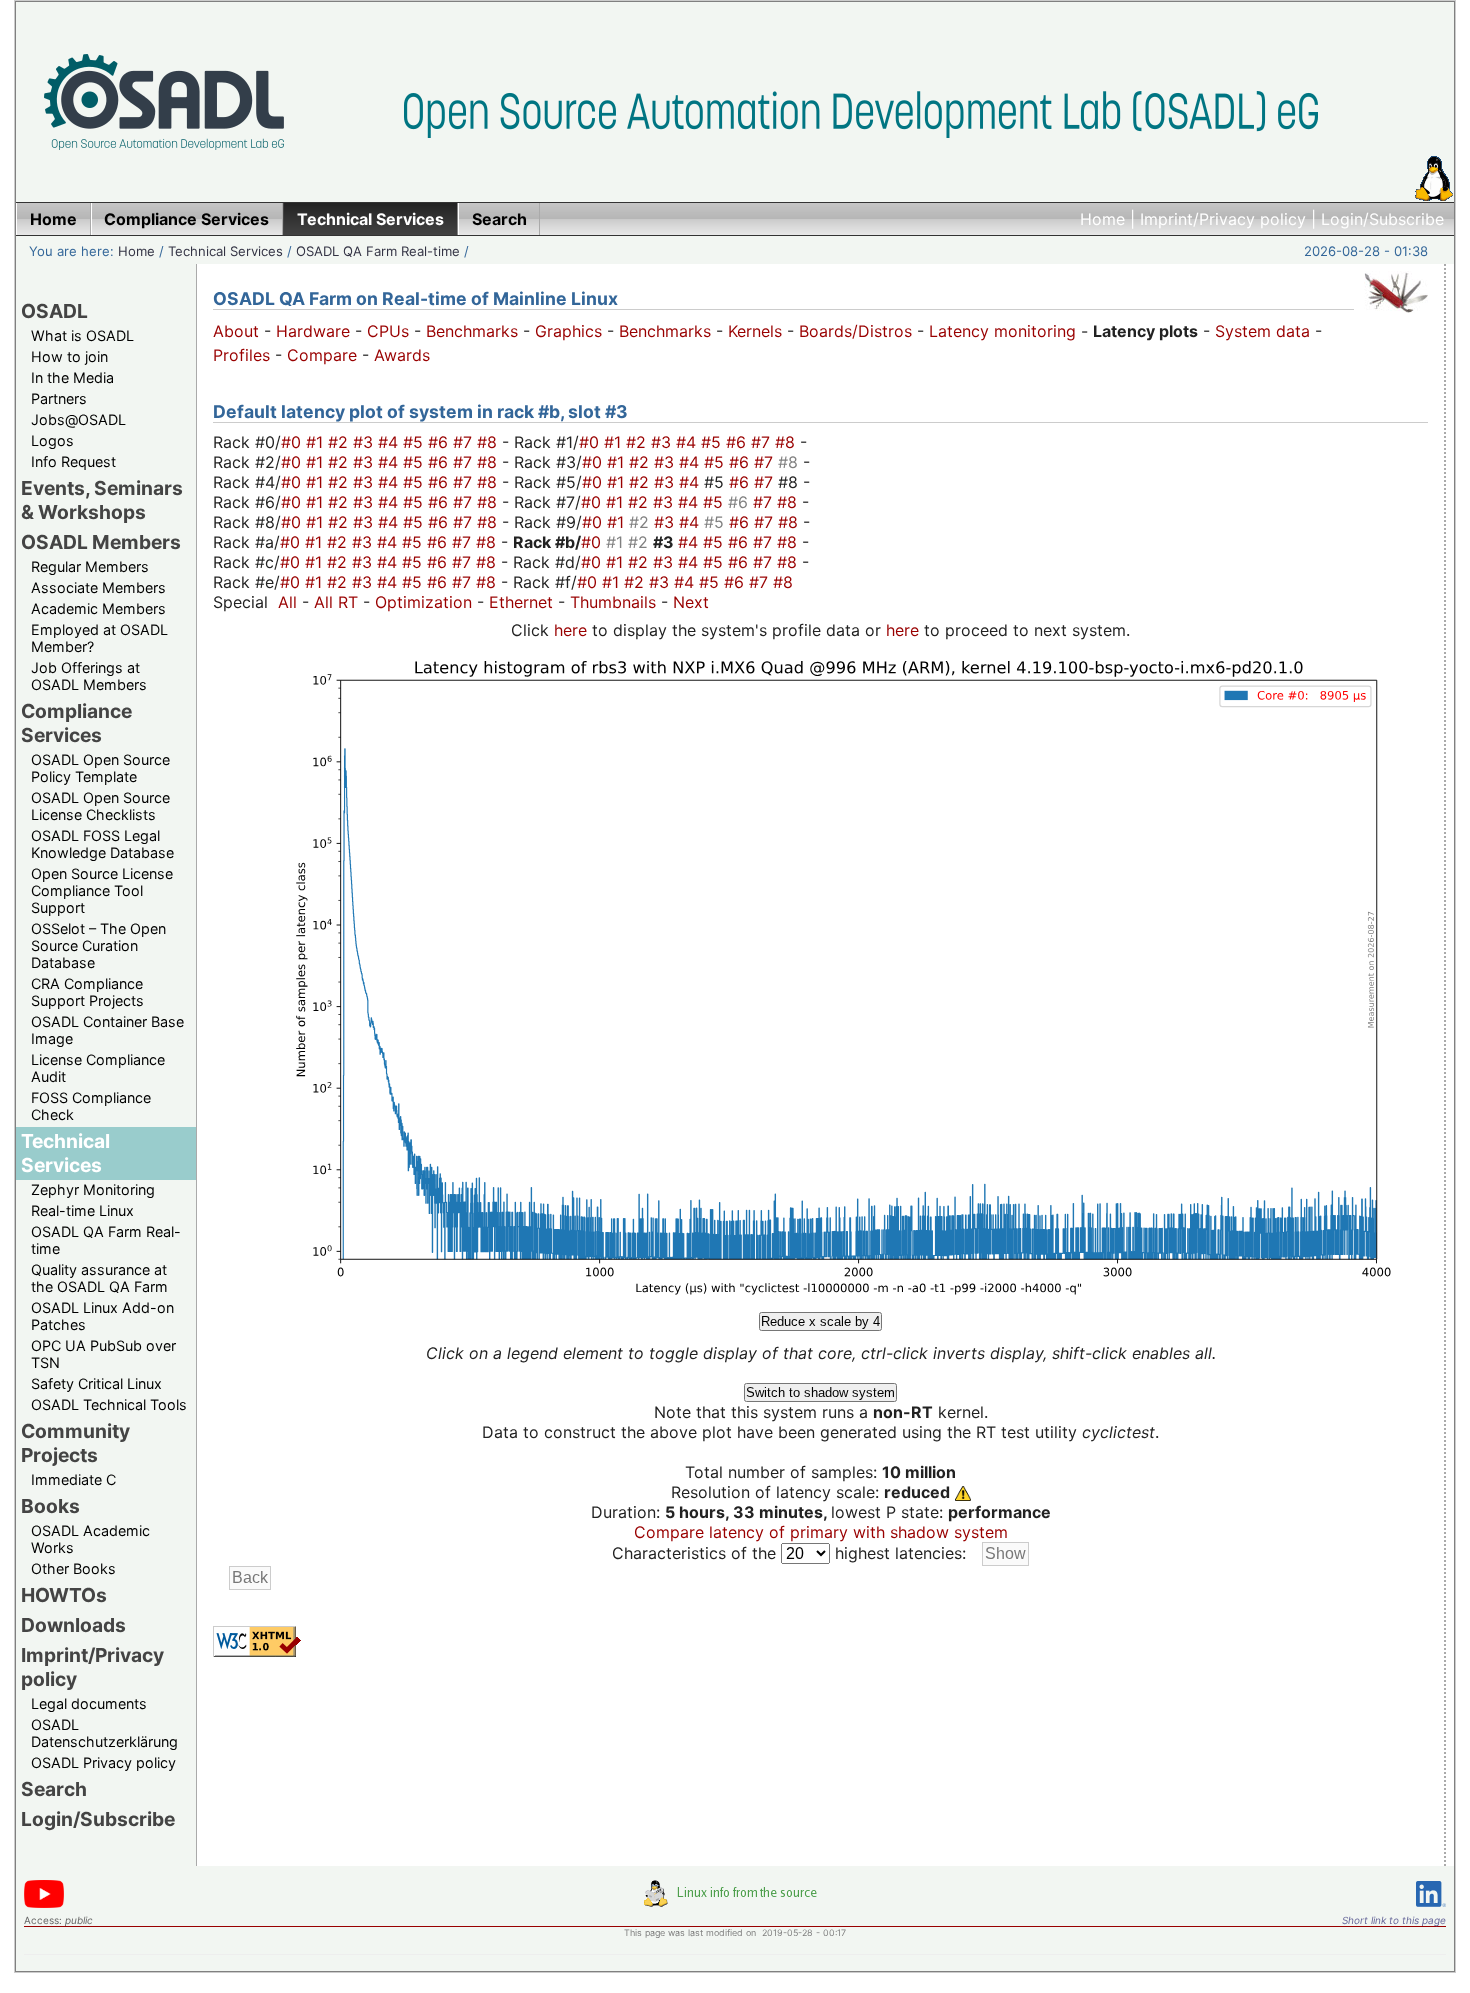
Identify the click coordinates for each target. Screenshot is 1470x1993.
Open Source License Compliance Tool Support (102, 890)
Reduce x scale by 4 (820, 1321)
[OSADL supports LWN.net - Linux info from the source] (735, 1901)
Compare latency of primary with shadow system (821, 1532)
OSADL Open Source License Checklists (100, 806)
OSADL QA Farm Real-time (378, 251)
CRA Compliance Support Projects (87, 992)
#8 (489, 442)
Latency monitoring (1002, 331)
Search (54, 1789)
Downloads (73, 1625)
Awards (402, 355)
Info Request (73, 461)
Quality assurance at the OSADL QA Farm (99, 1278)
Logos (52, 440)
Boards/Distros (855, 331)
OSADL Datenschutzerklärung (104, 1733)
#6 (440, 442)
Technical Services (225, 251)
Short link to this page (1394, 1920)
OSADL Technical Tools (109, 1404)
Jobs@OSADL (78, 419)
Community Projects (75, 1443)
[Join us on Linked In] (1431, 1910)
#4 (390, 442)
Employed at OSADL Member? (99, 638)
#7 (465, 442)
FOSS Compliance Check (91, 1106)
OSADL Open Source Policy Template (100, 768)
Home (1102, 219)
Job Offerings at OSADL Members (89, 676)
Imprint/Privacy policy (1223, 219)
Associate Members (98, 587)
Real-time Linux (82, 1210)
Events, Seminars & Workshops (102, 500)
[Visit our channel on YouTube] (44, 1904)
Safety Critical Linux (96, 1383)
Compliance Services (76, 723)
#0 (293, 442)
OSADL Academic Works (90, 1539)
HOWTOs (64, 1595)
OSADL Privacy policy (103, 1762)
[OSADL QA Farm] (1396, 317)
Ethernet (521, 602)
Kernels (755, 331)
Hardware (313, 331)
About (236, 331)
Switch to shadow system (820, 1392)
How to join (69, 356)
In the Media (72, 377)
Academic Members (98, 608)
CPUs (388, 331)
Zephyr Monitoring (93, 1189)
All (287, 602)
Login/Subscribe (1382, 219)
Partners (59, 398)
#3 (365, 442)
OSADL (54, 311)
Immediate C (73, 1479)
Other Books (73, 1568)
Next (691, 602)
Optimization (423, 602)
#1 (317, 442)
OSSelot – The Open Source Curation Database (98, 945)
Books (50, 1506)
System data (1262, 331)
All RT (336, 602)
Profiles (241, 355)
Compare (322, 355)
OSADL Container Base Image (107, 1030)
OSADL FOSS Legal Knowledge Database (102, 844)
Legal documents (89, 1703)
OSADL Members (101, 542)
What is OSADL (82, 335)
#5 (415, 442)
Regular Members (90, 566)
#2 (340, 442)
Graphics (568, 331)
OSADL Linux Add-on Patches (102, 1316)
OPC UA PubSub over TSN (103, 1354)
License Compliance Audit (98, 1068)
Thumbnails (613, 602)
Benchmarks (472, 331)
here (570, 630)
